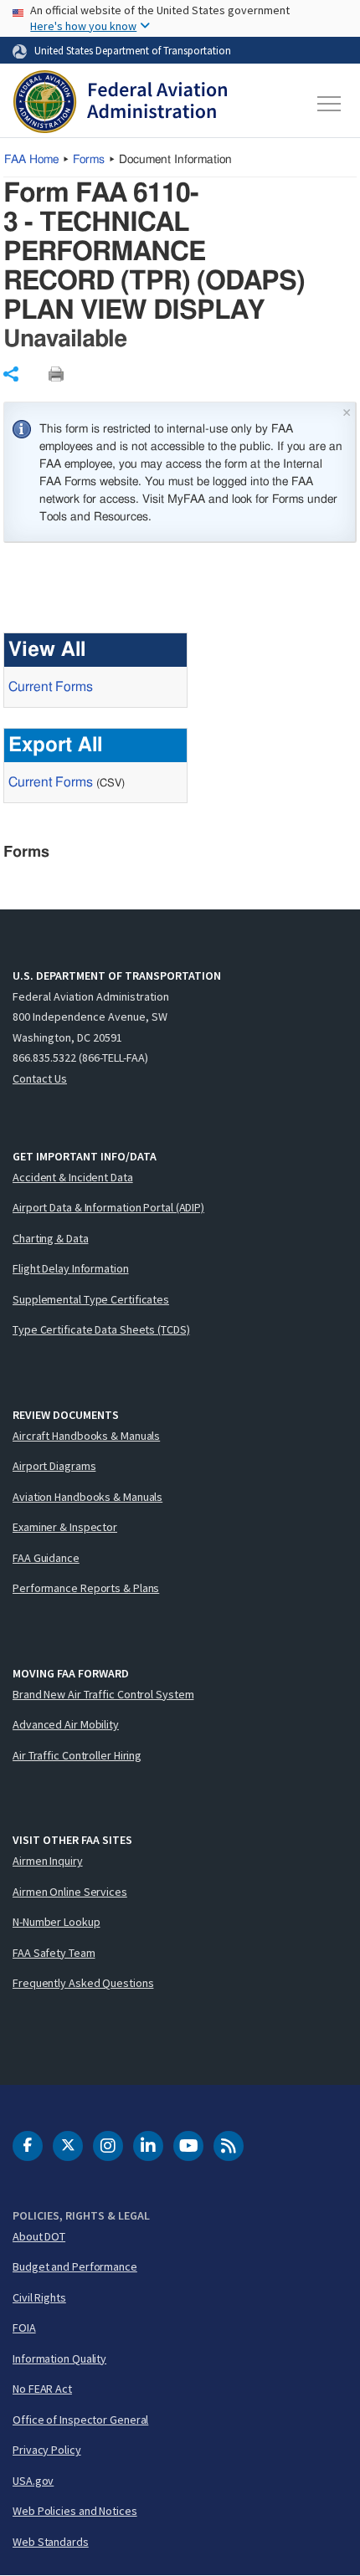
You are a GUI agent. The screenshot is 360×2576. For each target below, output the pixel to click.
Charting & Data (51, 1238)
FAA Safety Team (54, 1953)
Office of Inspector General (80, 2420)
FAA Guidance (46, 1558)
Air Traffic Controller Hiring (77, 1755)
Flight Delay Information (71, 1268)
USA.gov (33, 2481)
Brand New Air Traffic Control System (103, 1694)
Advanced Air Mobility (66, 1724)
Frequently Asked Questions (83, 1983)
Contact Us (40, 1078)
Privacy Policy (47, 2450)
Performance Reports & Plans (86, 1588)
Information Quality (59, 2358)
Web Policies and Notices (75, 2511)
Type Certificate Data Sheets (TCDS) (101, 1329)
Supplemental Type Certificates (91, 1299)
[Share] (11, 374)
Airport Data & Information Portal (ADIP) (108, 1207)
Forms (89, 160)
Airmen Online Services (70, 1892)
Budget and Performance (75, 2266)
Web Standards (51, 2542)
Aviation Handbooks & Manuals (87, 1497)
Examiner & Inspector (65, 1527)
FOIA (24, 2328)
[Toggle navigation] (330, 104)
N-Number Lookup (57, 1922)
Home (31, 160)
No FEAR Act (42, 2389)
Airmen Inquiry (48, 1861)
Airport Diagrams (54, 1466)
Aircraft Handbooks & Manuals (86, 1436)
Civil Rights (39, 2297)
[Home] (120, 104)
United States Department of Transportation (133, 50)
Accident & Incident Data (73, 1177)
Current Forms (51, 687)
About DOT (39, 2236)
